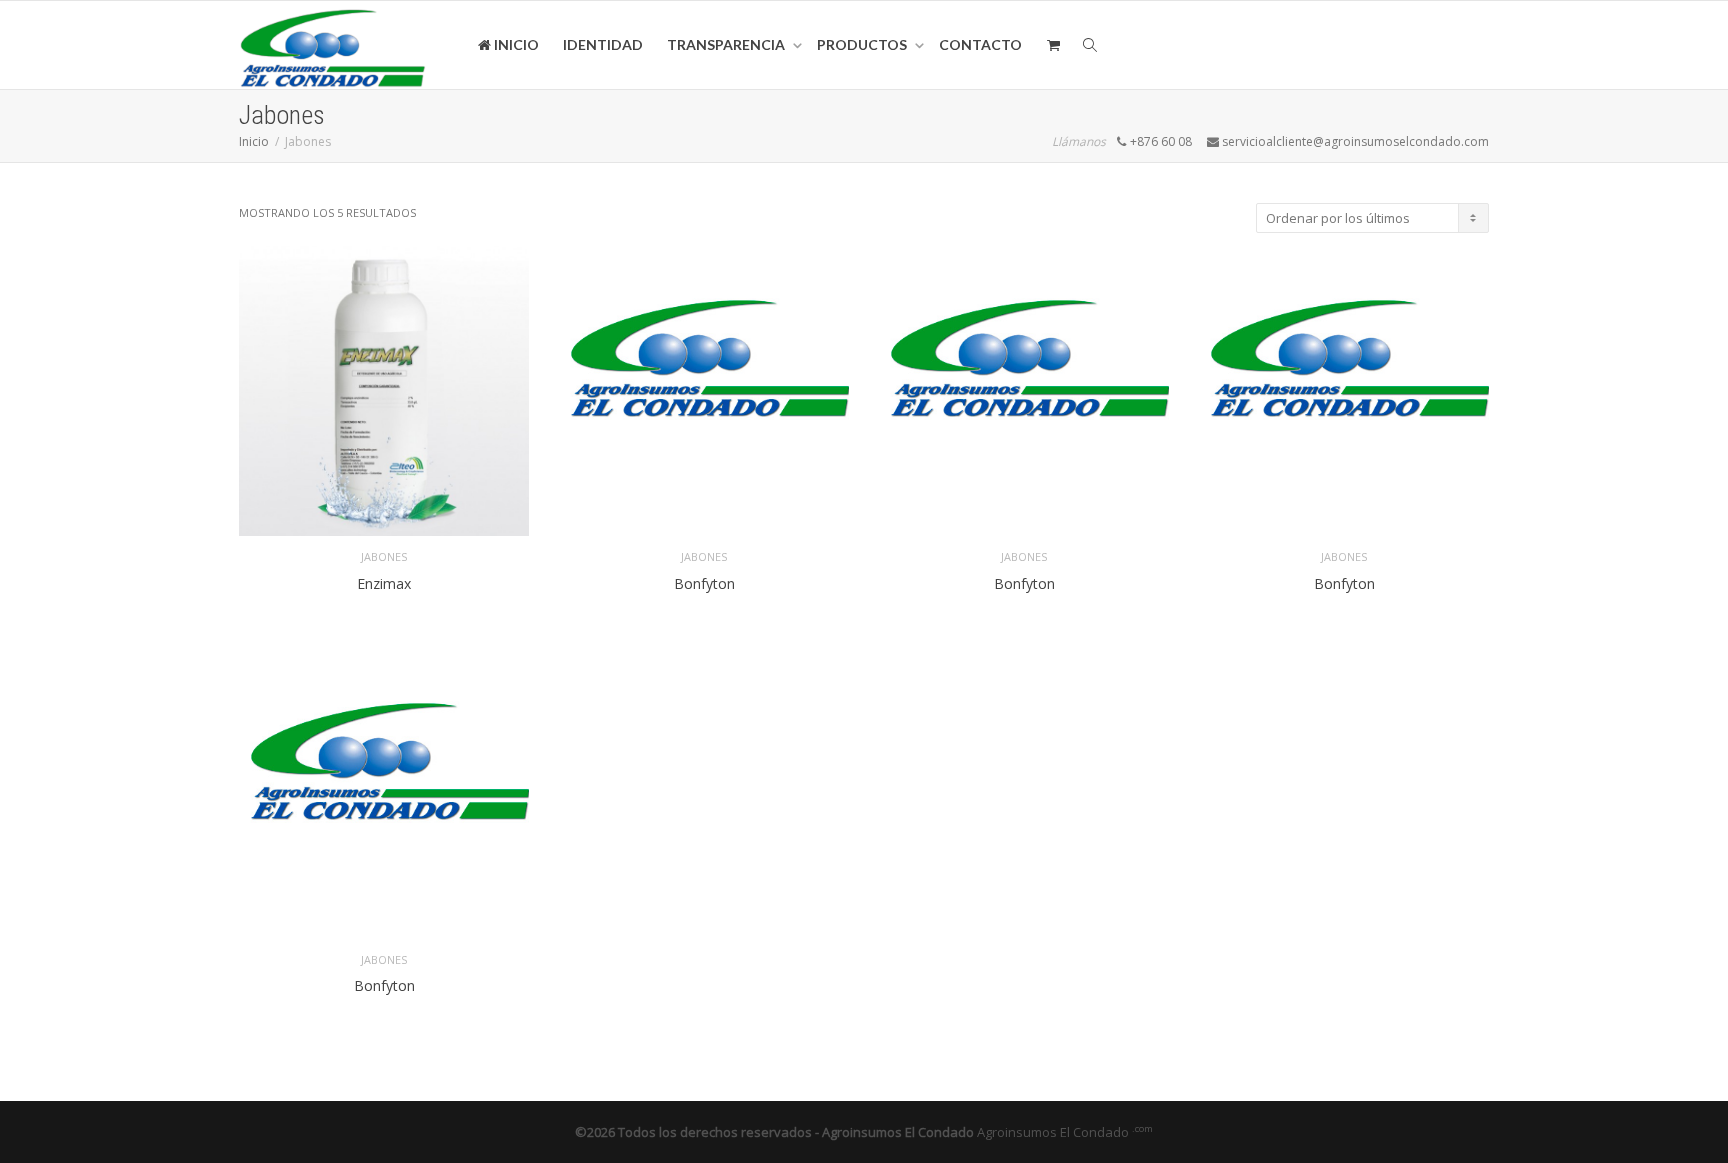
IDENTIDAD (603, 44)
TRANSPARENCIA (727, 44)
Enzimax (384, 583)
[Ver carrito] (1053, 45)
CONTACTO (980, 44)
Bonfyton (704, 583)
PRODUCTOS (863, 44)
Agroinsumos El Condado (1065, 1132)
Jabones (384, 556)
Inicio (254, 141)
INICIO (515, 44)
